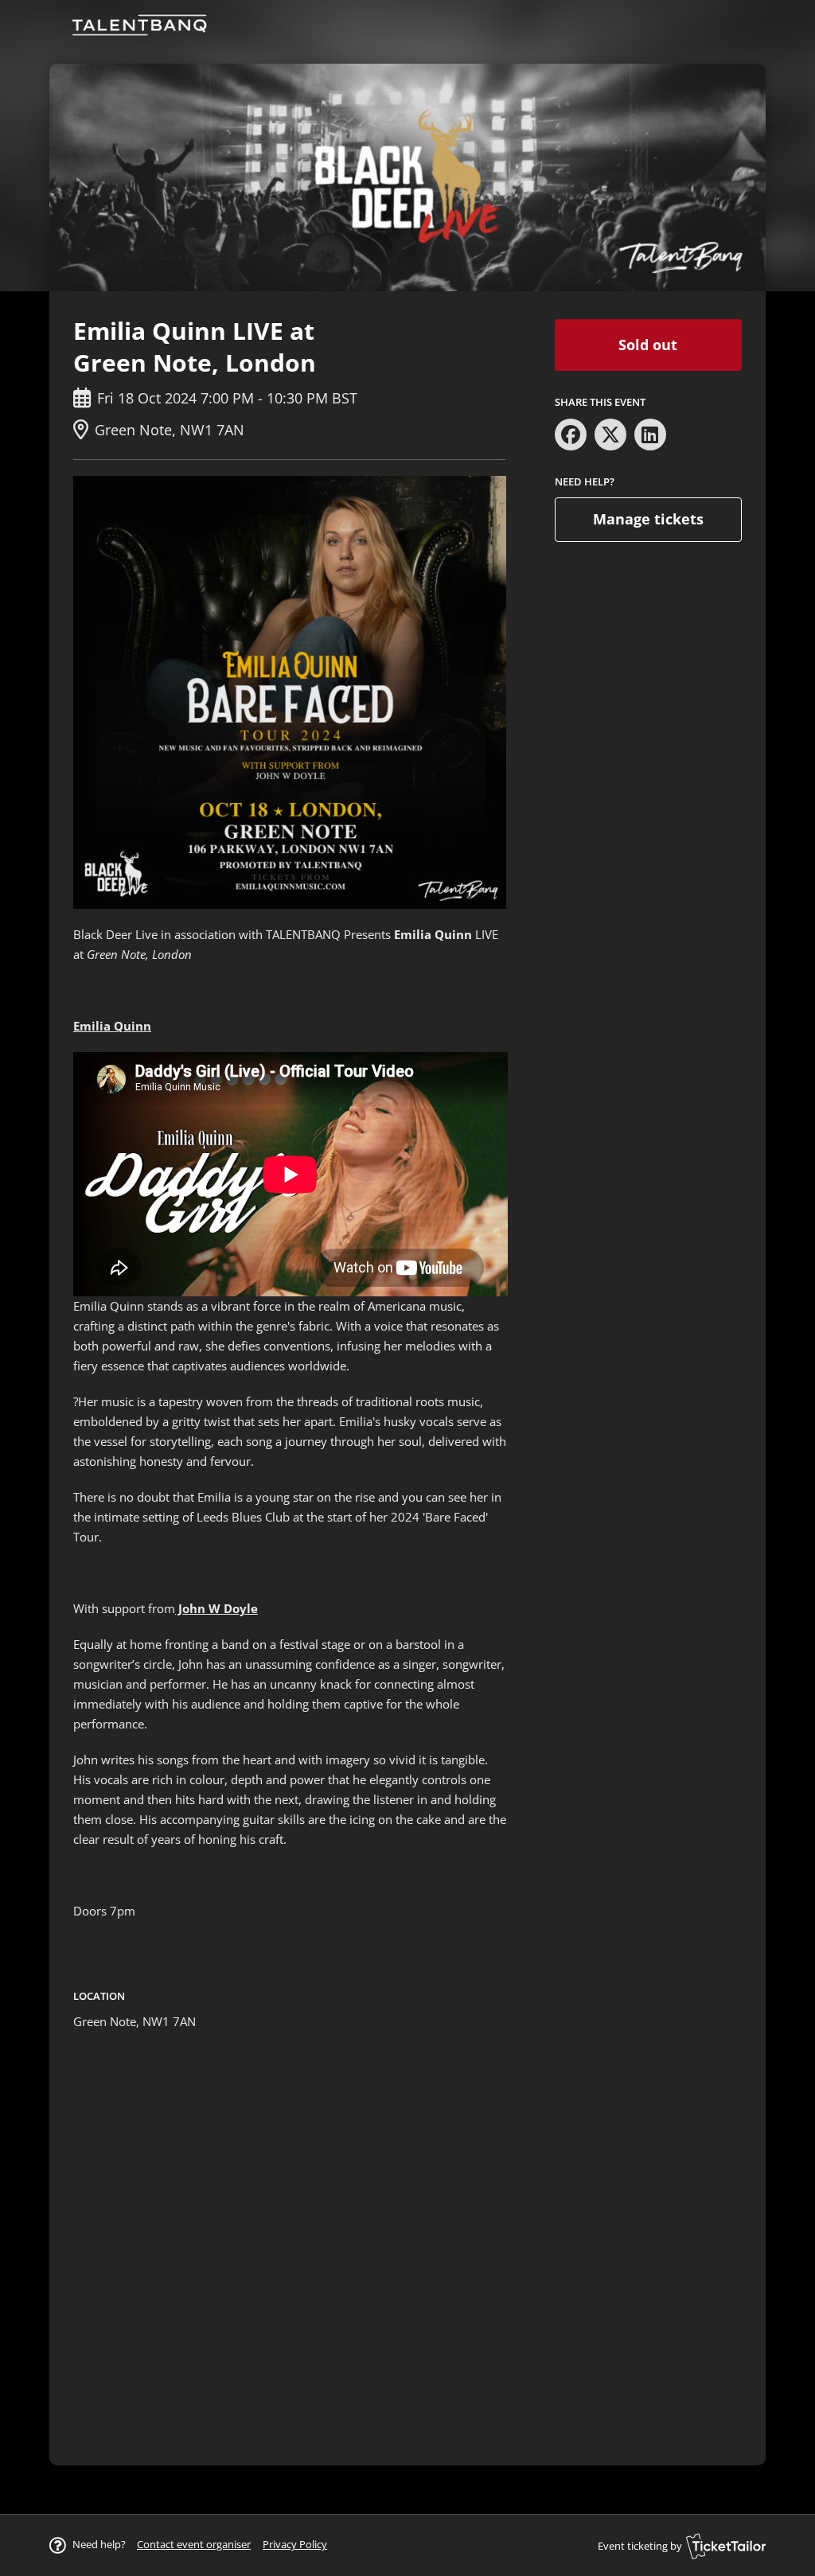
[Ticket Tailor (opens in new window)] (726, 2546)
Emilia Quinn (112, 1026)
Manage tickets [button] (648, 519)
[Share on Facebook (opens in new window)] (571, 435)
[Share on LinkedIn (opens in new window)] (650, 435)
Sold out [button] (648, 345)
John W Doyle (216, 1608)
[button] (194, 2544)
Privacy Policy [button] (295, 2544)
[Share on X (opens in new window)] (610, 435)
